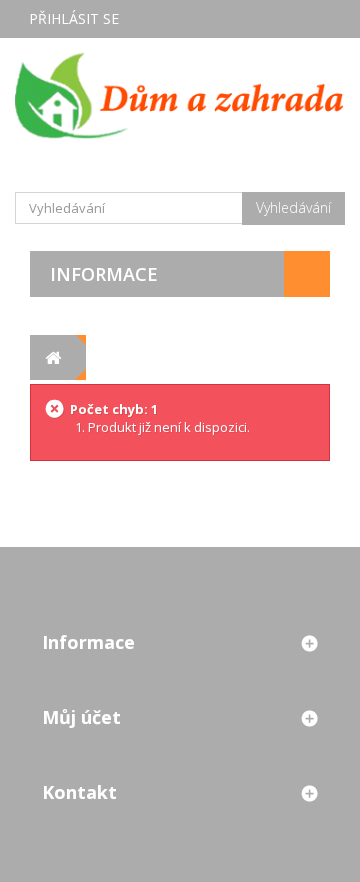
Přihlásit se (74, 18)
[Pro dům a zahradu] (180, 95)
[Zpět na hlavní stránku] (52, 357)
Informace (104, 274)
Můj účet (81, 717)
